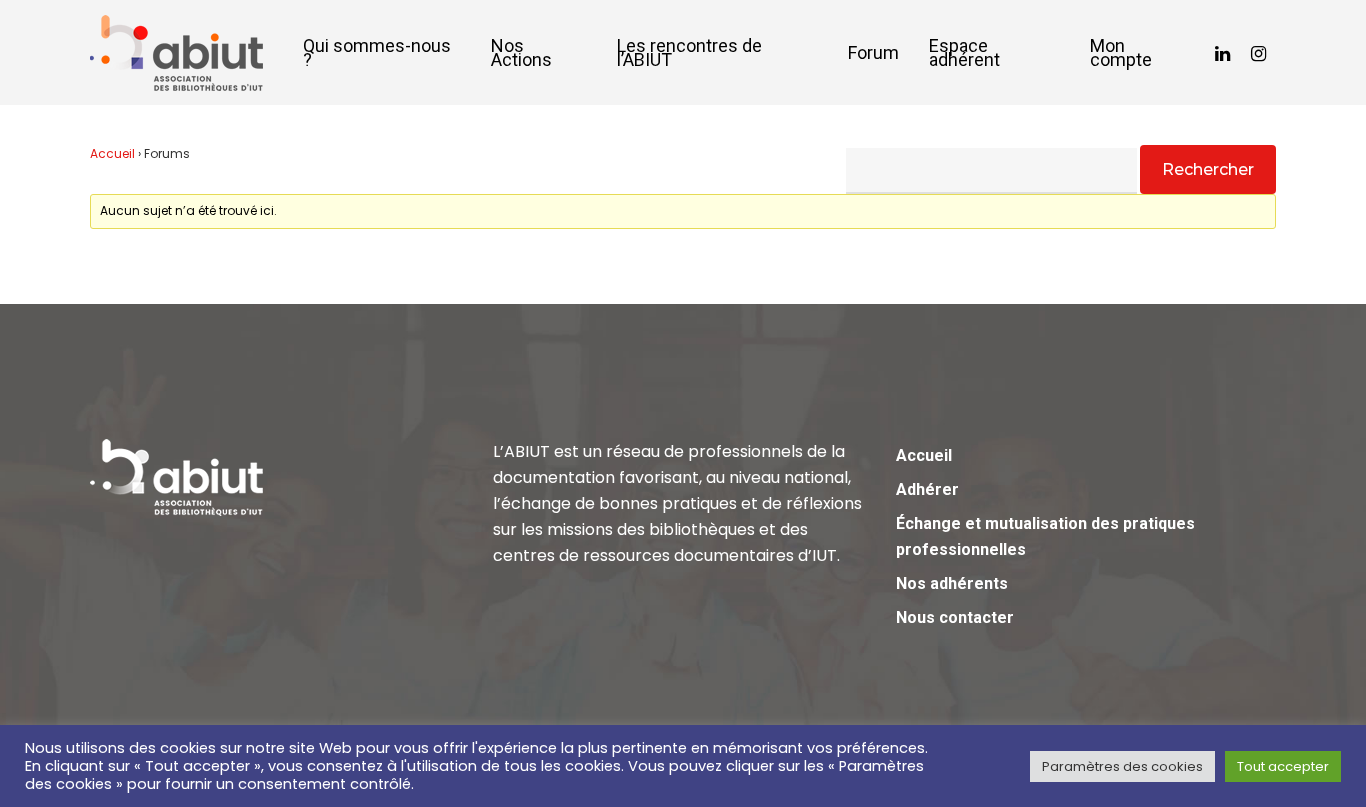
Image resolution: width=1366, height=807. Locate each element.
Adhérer (927, 489)
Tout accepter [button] (1283, 766)
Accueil (112, 153)
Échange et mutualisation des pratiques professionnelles (1045, 536)
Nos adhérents (952, 583)
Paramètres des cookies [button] (1122, 766)
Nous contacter (955, 617)
